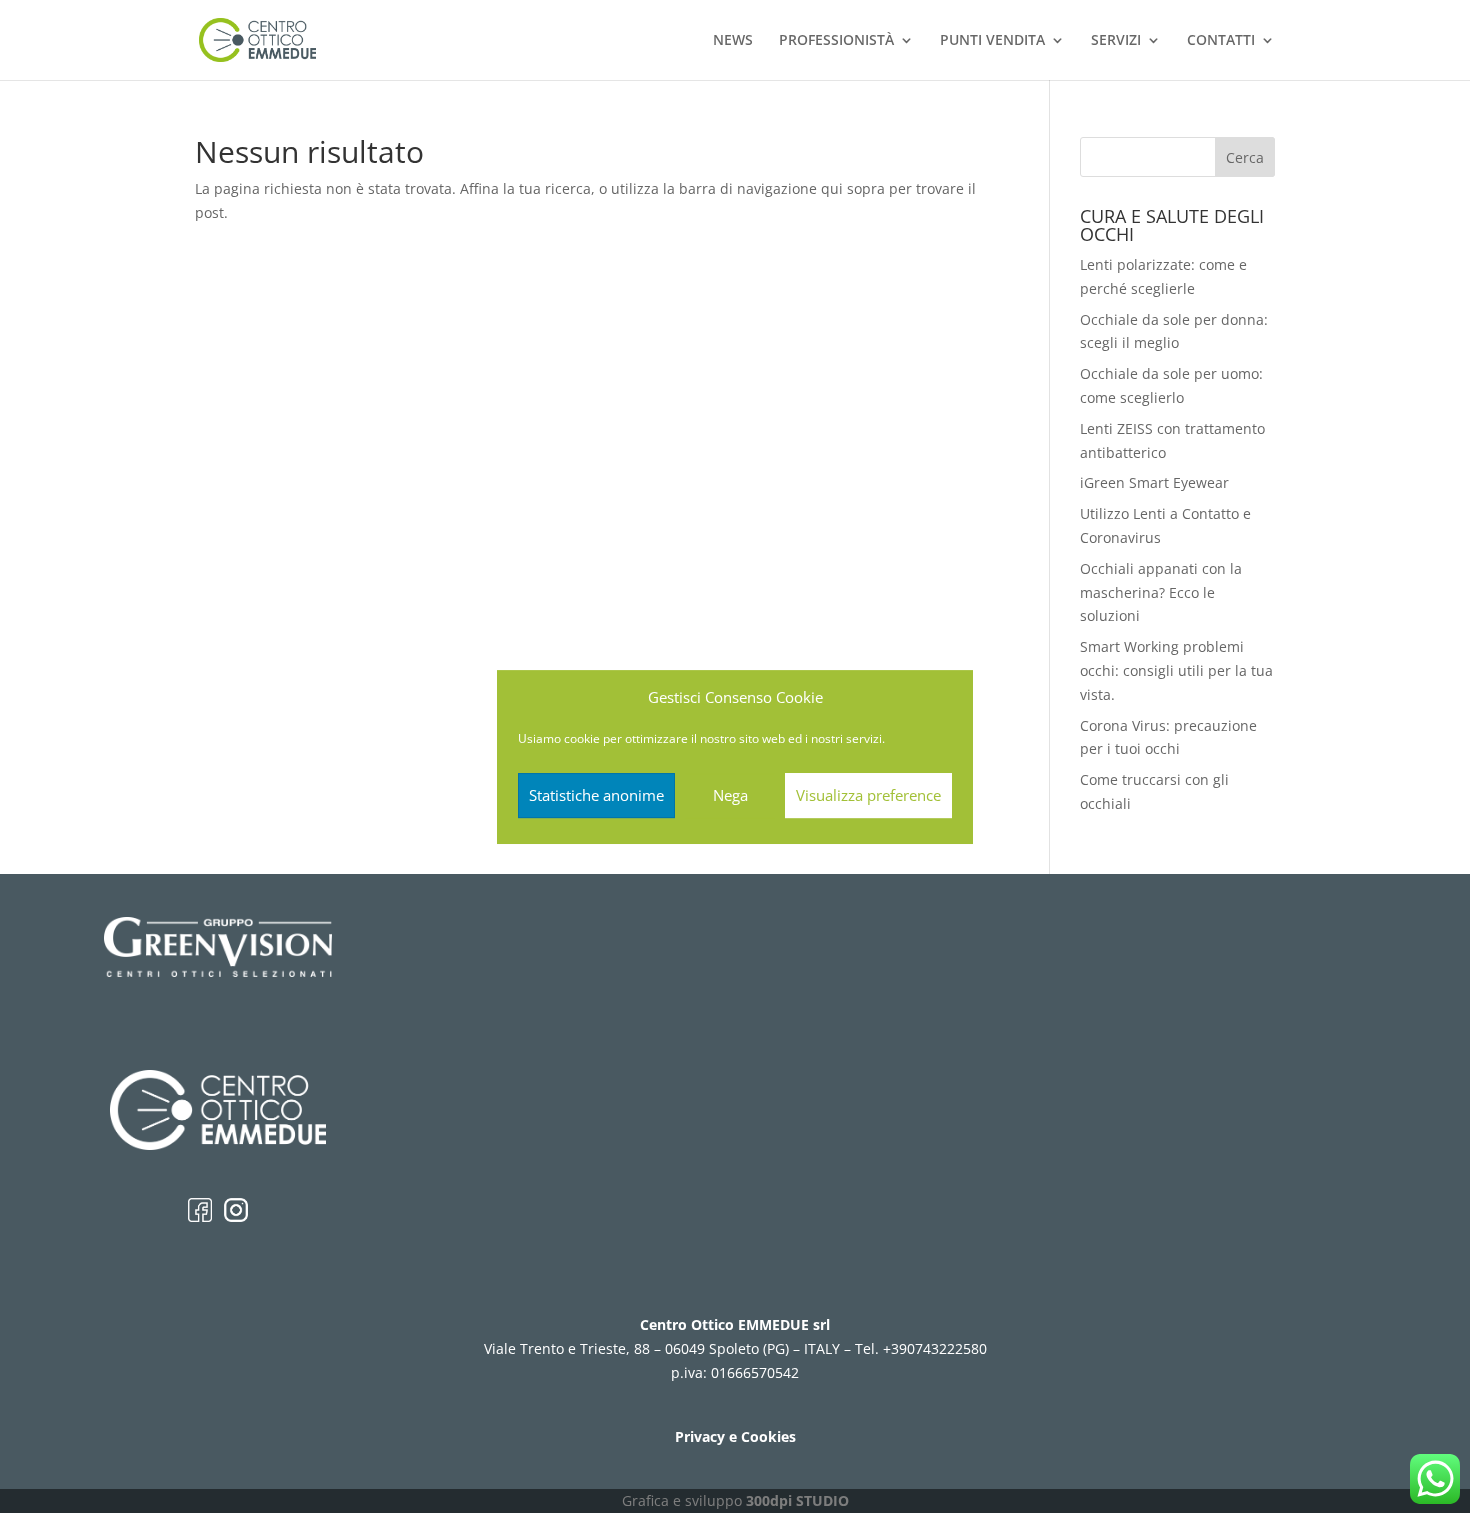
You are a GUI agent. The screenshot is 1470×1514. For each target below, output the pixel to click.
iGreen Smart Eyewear (1154, 482)
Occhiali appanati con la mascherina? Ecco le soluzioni (1161, 592)
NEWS (733, 41)
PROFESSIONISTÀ (836, 41)
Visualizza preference (868, 795)
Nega (730, 795)
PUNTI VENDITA (992, 41)
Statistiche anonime (596, 795)
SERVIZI (1116, 41)
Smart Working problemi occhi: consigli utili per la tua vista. (1176, 670)
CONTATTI (1221, 41)
